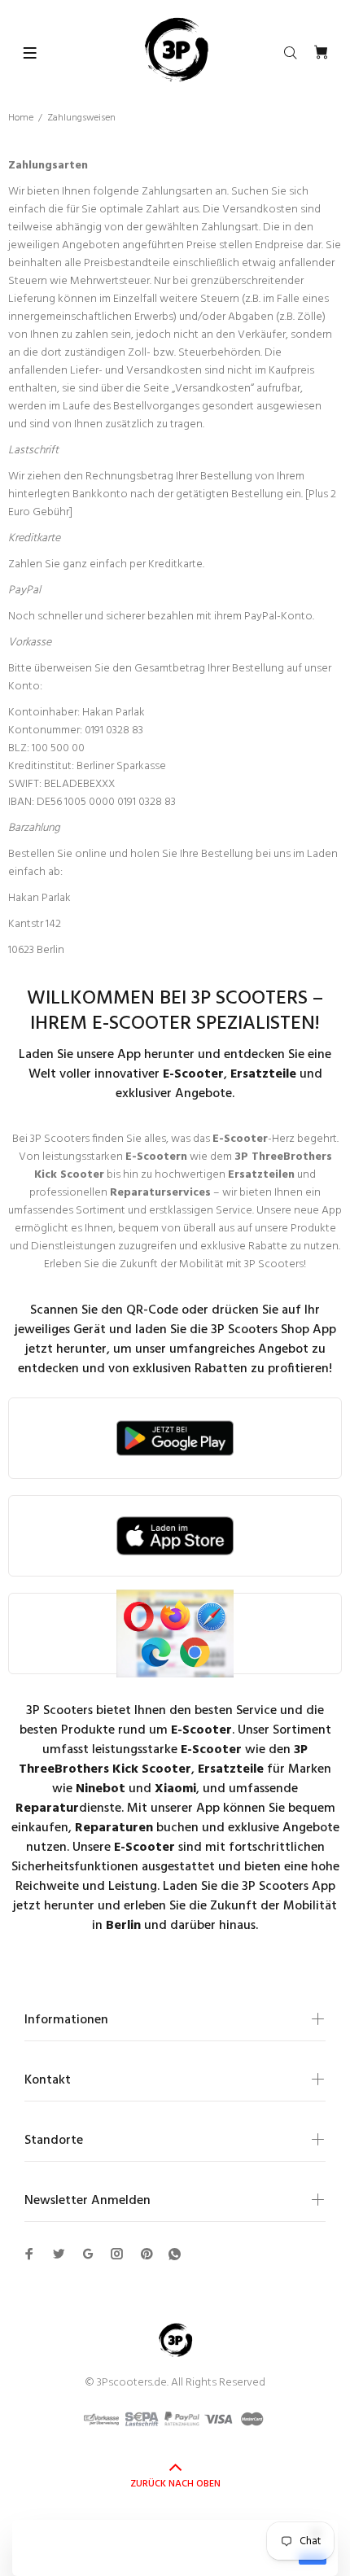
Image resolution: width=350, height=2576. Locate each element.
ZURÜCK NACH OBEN (175, 2484)
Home (21, 118)
